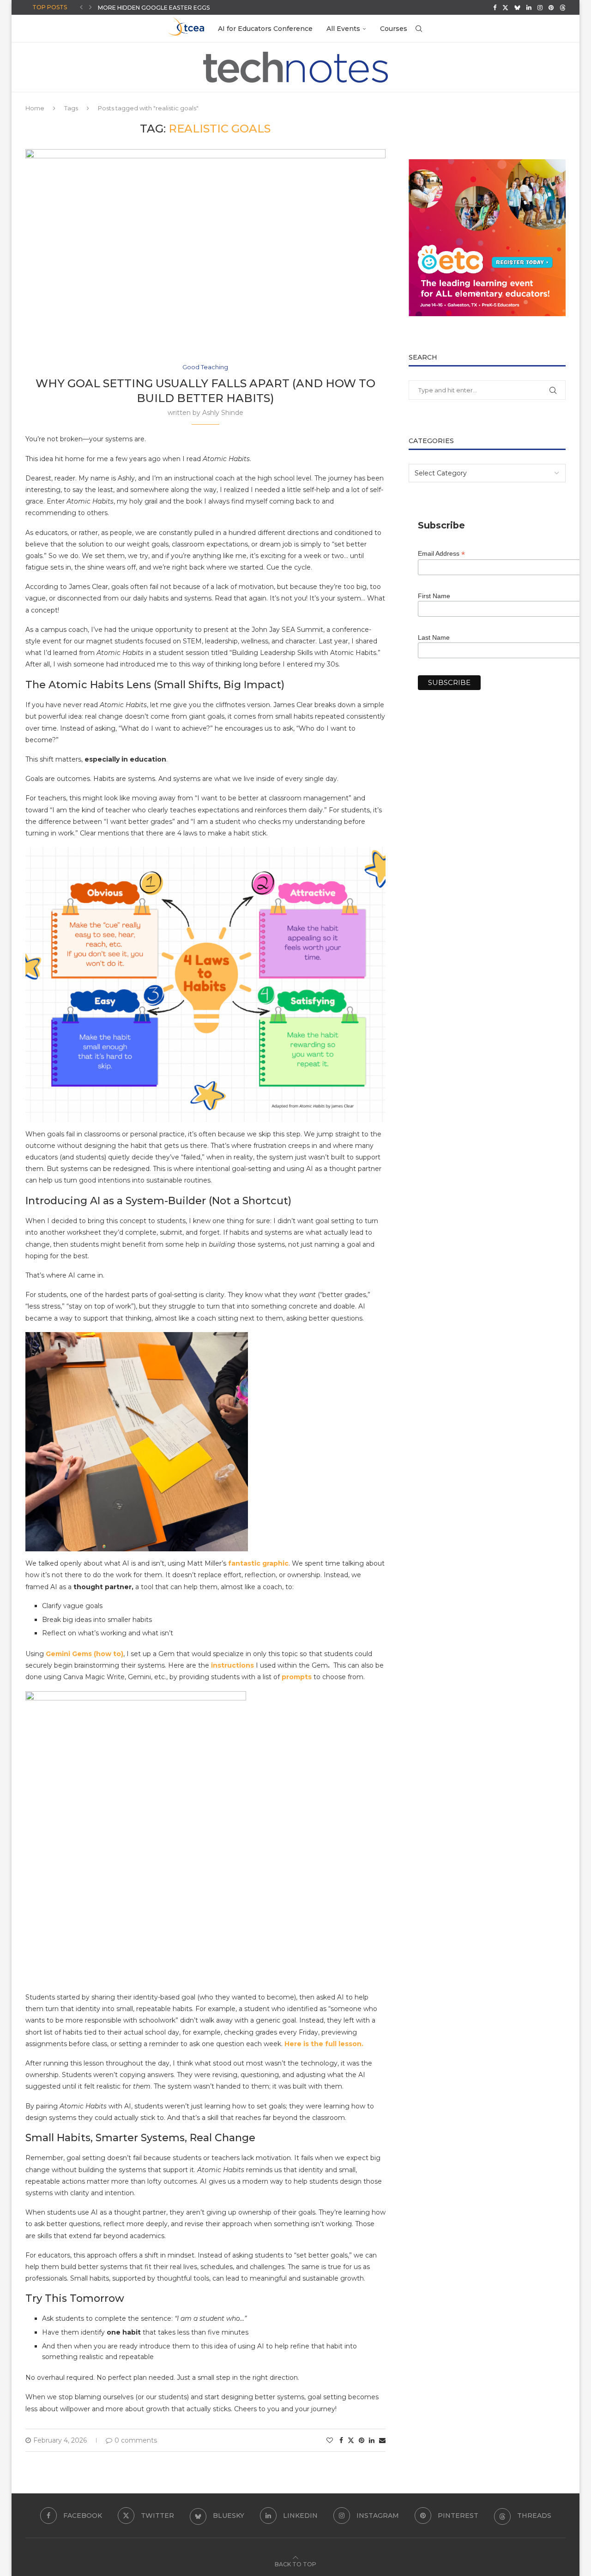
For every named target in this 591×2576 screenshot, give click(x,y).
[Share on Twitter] (351, 2440)
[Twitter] (505, 7)
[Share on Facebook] (341, 2440)
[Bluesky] (517, 7)
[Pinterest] (551, 7)
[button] (81, 7)
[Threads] (563, 7)
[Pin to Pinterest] (362, 2440)
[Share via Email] (382, 2440)
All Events (343, 29)
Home (35, 108)
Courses (394, 29)
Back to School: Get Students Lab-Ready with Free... (185, 8)
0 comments (136, 2440)
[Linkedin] (529, 7)
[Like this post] (330, 2440)
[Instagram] (540, 7)
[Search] (419, 29)
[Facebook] (495, 7)
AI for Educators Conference (265, 29)
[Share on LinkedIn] (372, 2440)
